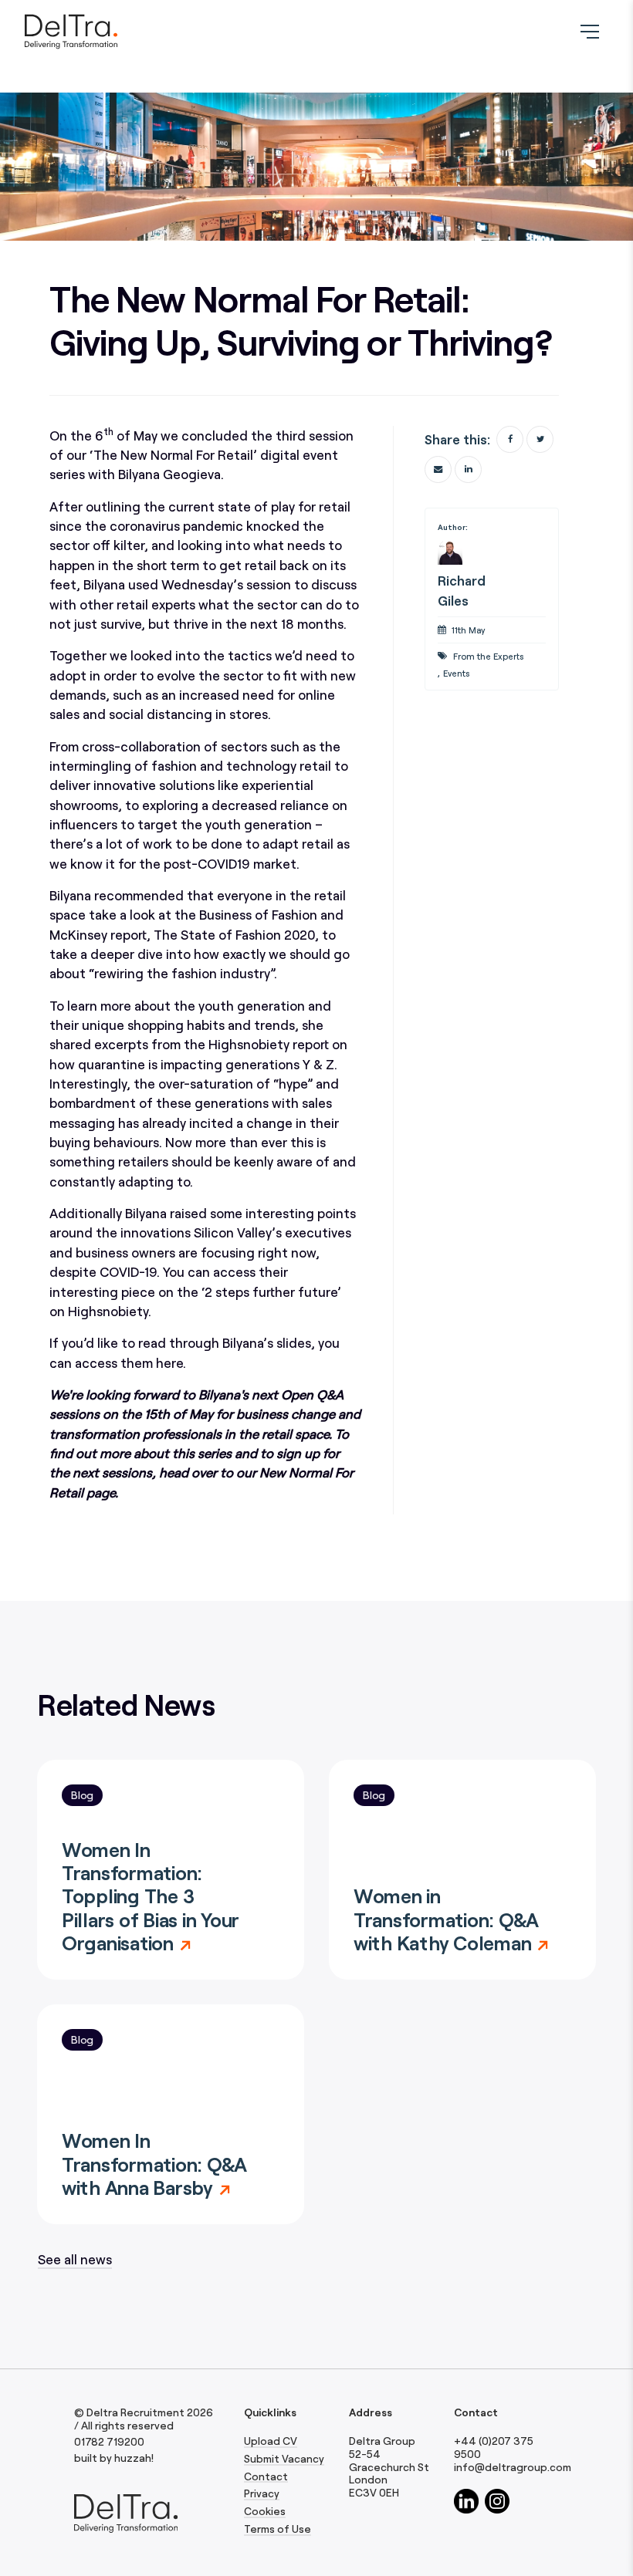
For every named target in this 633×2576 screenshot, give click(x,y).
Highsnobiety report (269, 1044)
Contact (266, 2476)
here (169, 1362)
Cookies (265, 2511)
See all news (75, 2259)
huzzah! (134, 2458)
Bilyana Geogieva (169, 474)
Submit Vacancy (284, 2459)
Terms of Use (278, 2529)
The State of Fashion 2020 (234, 934)
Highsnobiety (108, 1311)
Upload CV (271, 2441)
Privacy (262, 2493)
